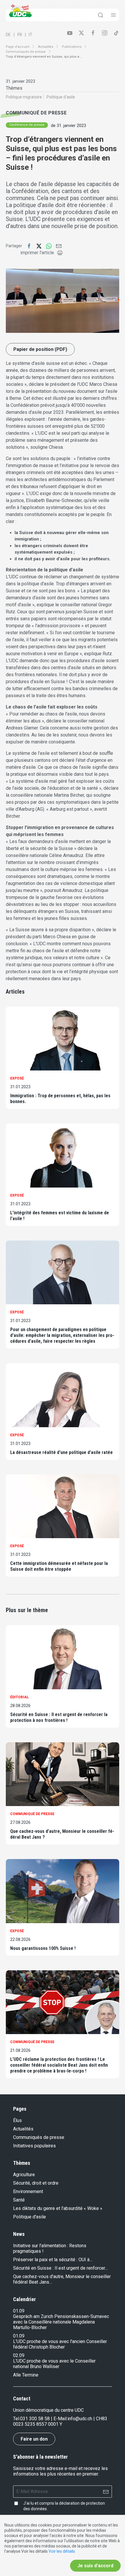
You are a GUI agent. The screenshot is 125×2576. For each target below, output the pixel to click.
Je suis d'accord (95, 2566)
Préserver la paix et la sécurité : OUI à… (53, 2260)
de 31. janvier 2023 (68, 126)
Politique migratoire (24, 97)
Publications (72, 47)
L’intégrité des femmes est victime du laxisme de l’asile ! (60, 1216)
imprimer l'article (37, 253)
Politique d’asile (61, 97)
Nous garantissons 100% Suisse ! (43, 1948)
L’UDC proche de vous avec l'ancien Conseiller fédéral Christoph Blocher (60, 2344)
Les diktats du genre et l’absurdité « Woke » (58, 2208)
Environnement (28, 2191)
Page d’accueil (18, 47)
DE (8, 35)
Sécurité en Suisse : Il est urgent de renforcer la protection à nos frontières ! (59, 1717)
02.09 (19, 2355)
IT (31, 35)
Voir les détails (62, 2551)
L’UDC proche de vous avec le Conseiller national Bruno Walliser (54, 2364)
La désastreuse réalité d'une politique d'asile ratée (61, 1452)
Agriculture (24, 2175)
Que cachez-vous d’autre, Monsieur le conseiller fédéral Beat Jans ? (62, 1834)
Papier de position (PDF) (40, 349)
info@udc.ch (80, 2419)
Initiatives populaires (34, 2146)
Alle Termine (26, 2375)
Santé (19, 2200)
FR (20, 35)
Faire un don (34, 2439)
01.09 (19, 2311)
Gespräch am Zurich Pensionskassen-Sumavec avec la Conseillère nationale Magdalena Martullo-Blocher (61, 2322)
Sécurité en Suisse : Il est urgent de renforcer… (60, 2268)
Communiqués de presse (26, 52)
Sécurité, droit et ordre (36, 2183)
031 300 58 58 (35, 2419)
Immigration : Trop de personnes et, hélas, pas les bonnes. (60, 1099)
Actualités (46, 47)
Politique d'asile (30, 2217)
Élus (17, 2120)
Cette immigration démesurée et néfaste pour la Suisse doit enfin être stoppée (59, 1566)
